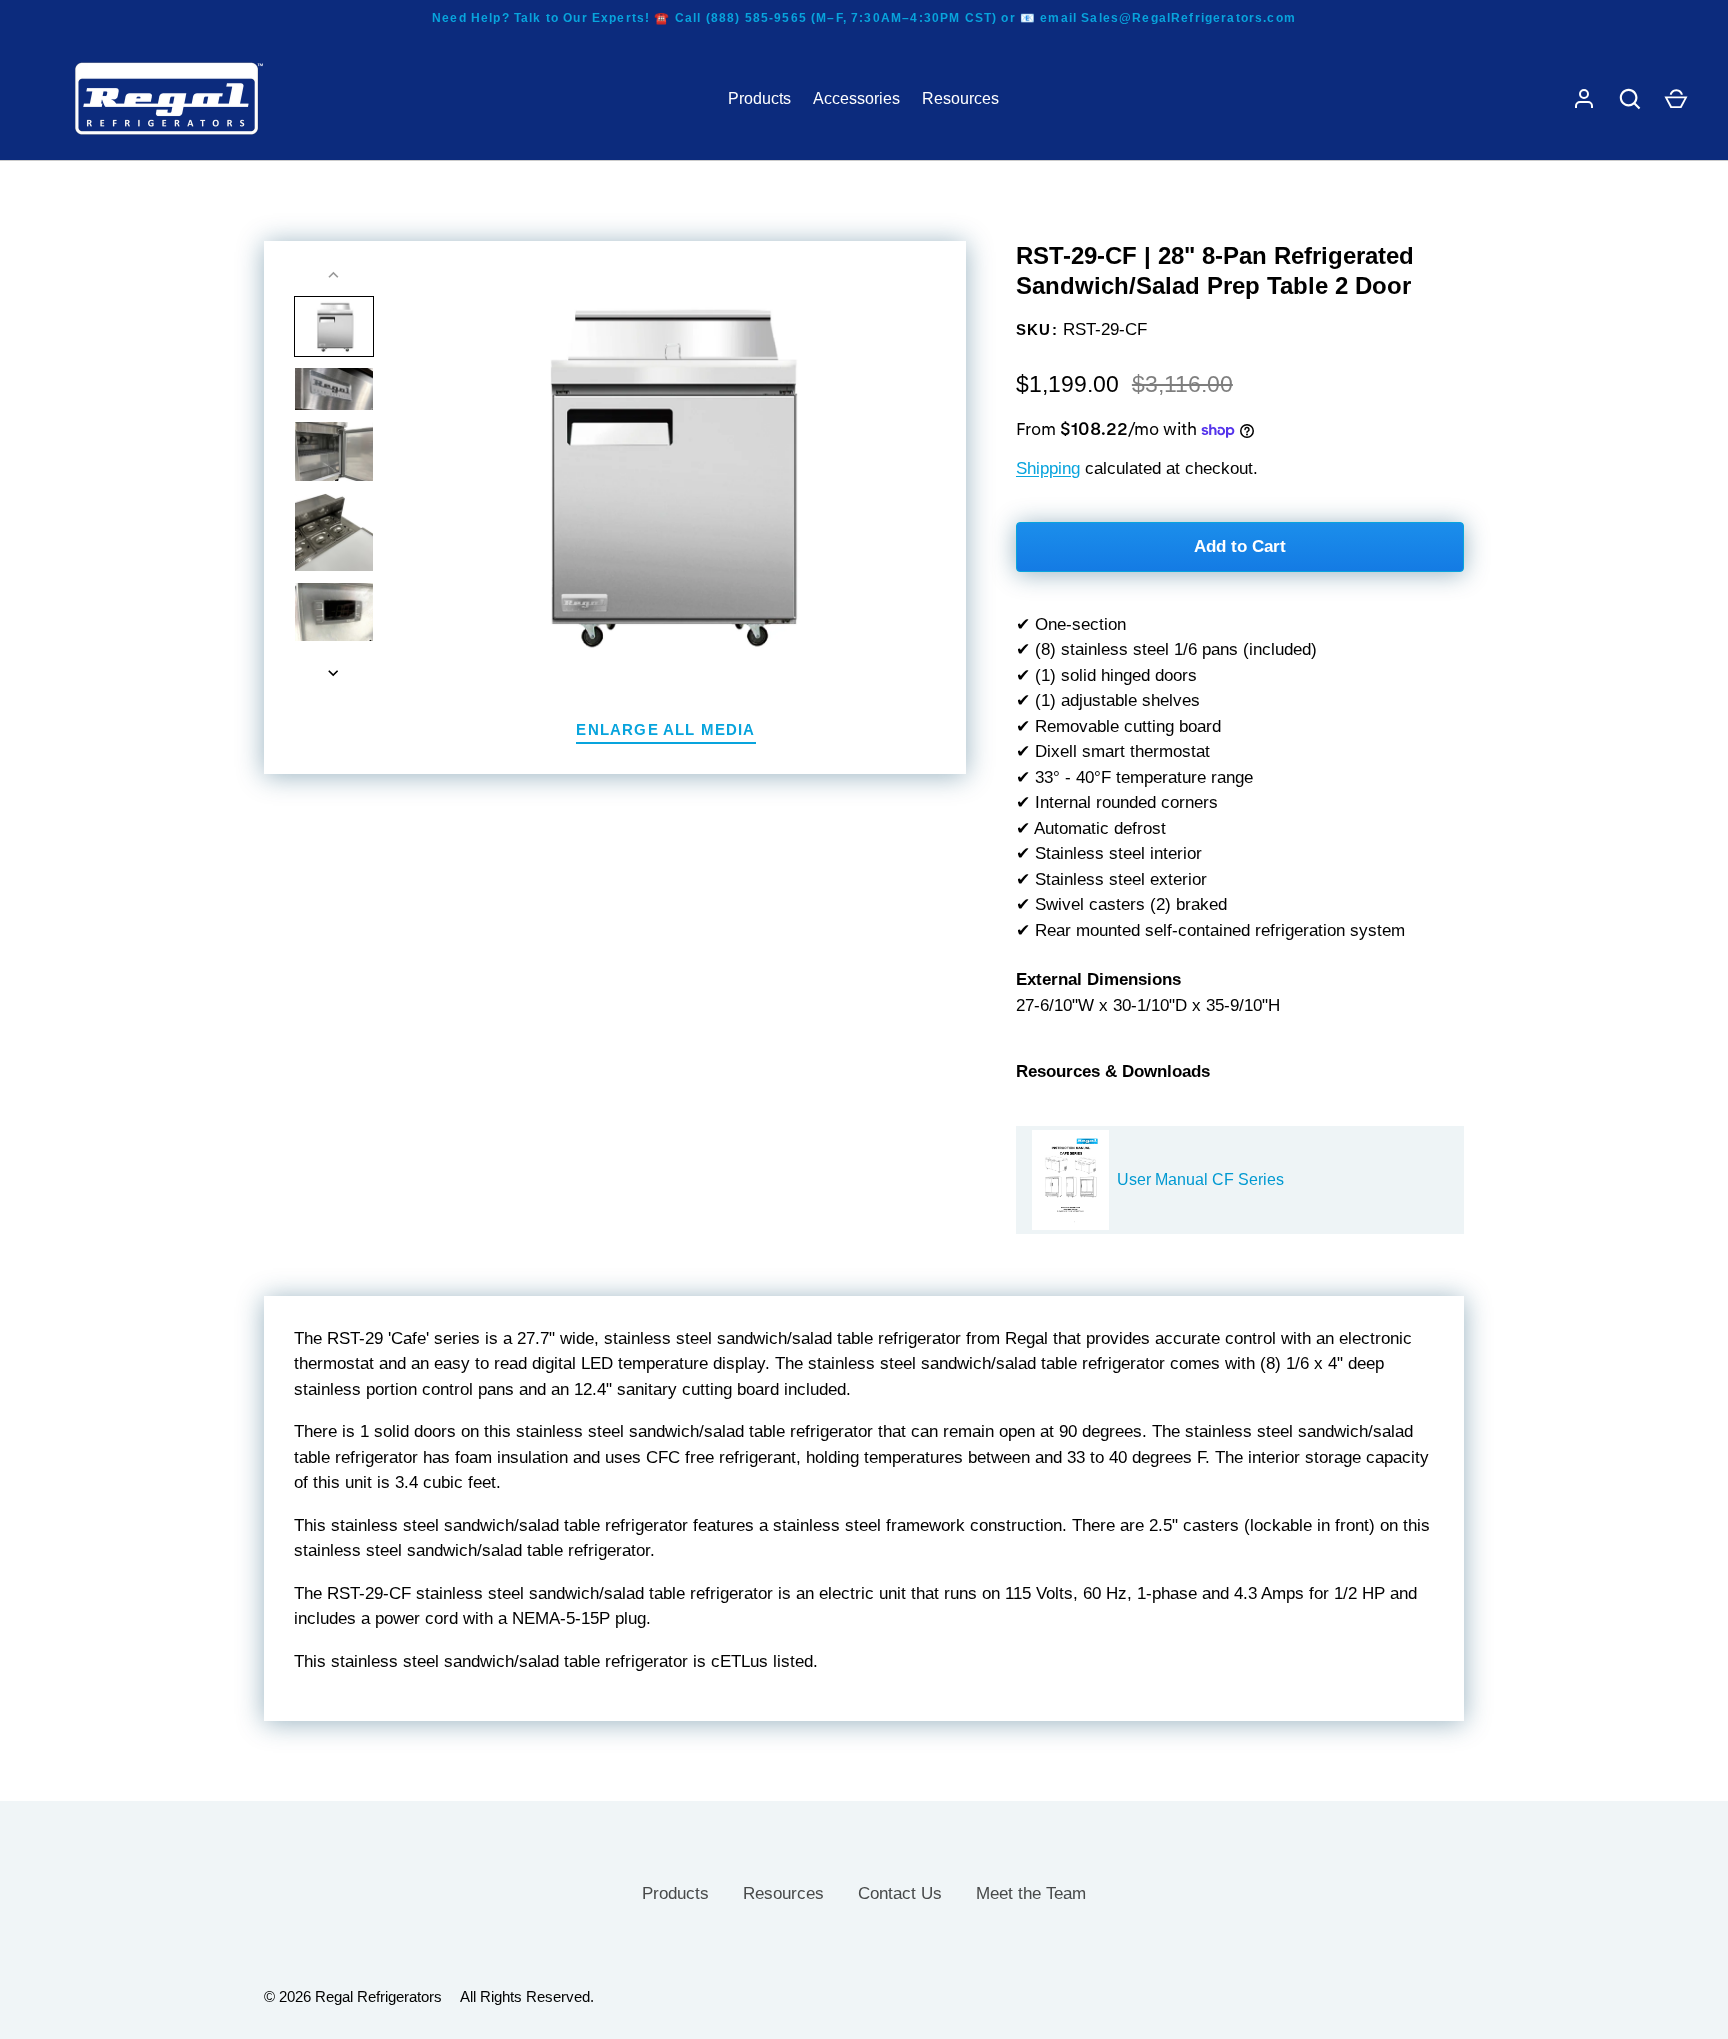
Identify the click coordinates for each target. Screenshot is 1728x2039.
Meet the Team (1031, 1893)
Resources (960, 98)
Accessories (856, 98)
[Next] (335, 673)
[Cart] (1676, 99)
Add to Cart (1240, 546)
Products (759, 98)
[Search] (1630, 99)
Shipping (1048, 468)
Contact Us (900, 1893)
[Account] (1584, 99)
